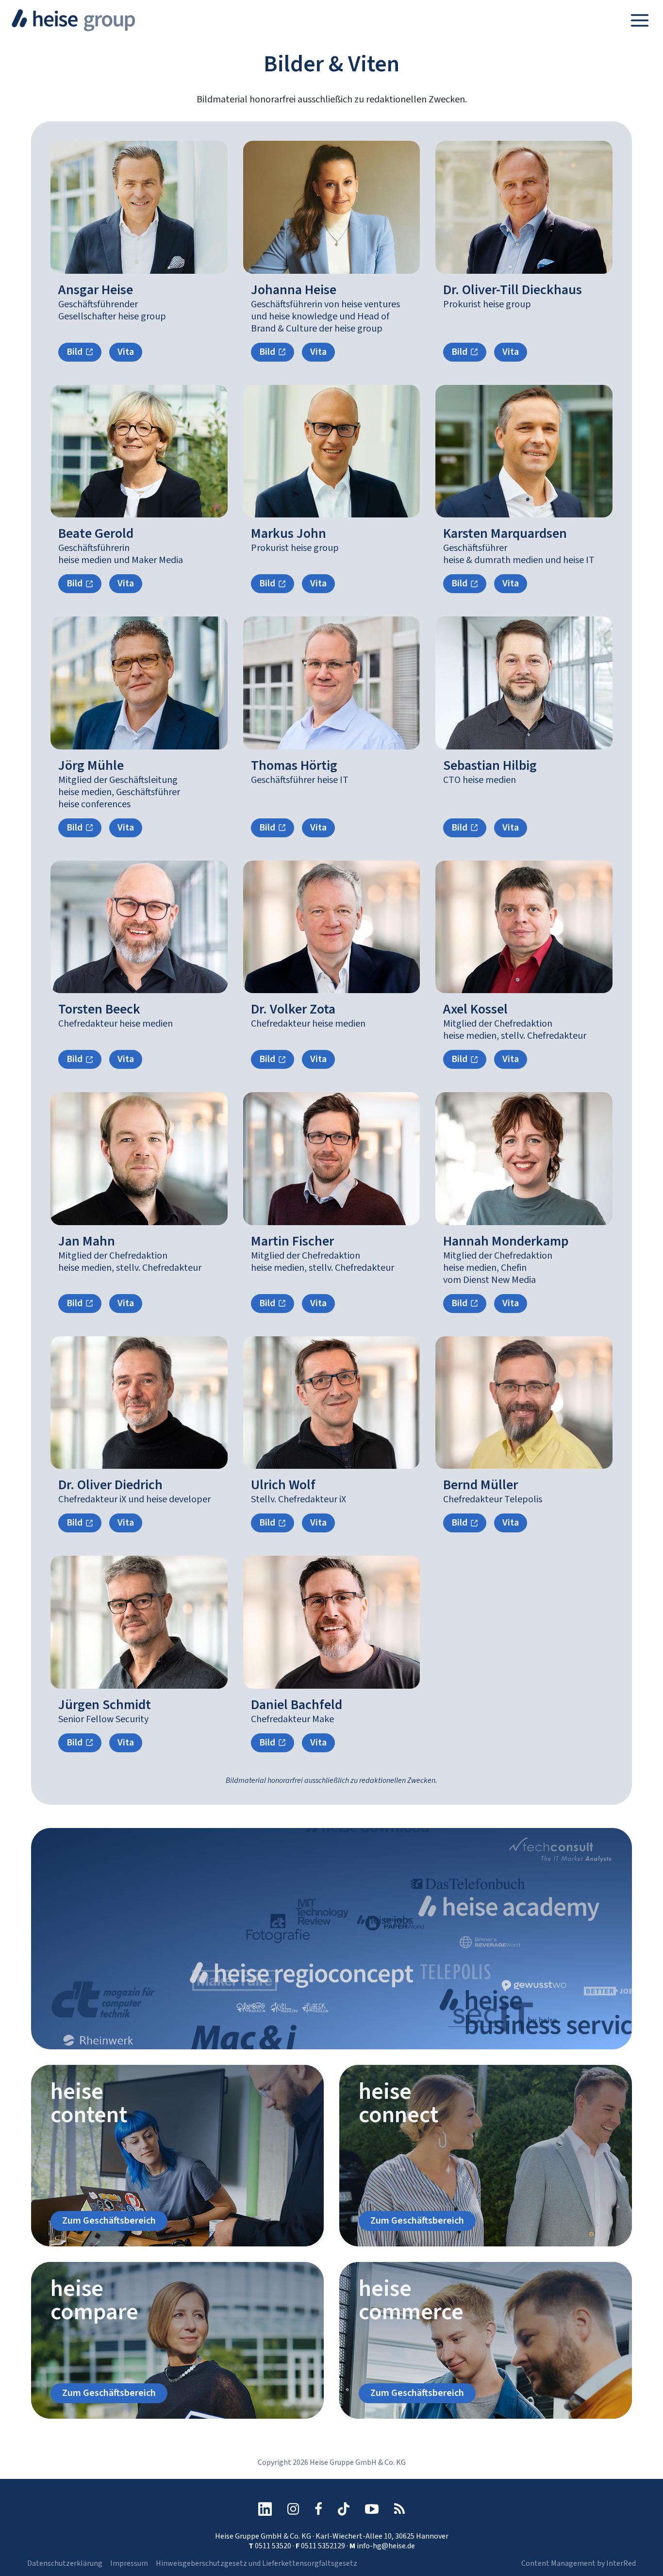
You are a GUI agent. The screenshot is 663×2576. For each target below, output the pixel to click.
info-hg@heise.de (386, 2546)
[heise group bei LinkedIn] (265, 2509)
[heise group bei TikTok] (344, 2509)
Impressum (129, 2563)
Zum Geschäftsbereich (109, 2221)
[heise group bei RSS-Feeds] (399, 2509)
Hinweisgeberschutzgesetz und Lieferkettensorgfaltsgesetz (257, 2563)
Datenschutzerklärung (65, 2563)
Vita (126, 352)
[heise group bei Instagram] (293, 2509)
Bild (75, 352)
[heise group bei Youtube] (372, 2509)
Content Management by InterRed (579, 2563)
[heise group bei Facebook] (318, 2509)
